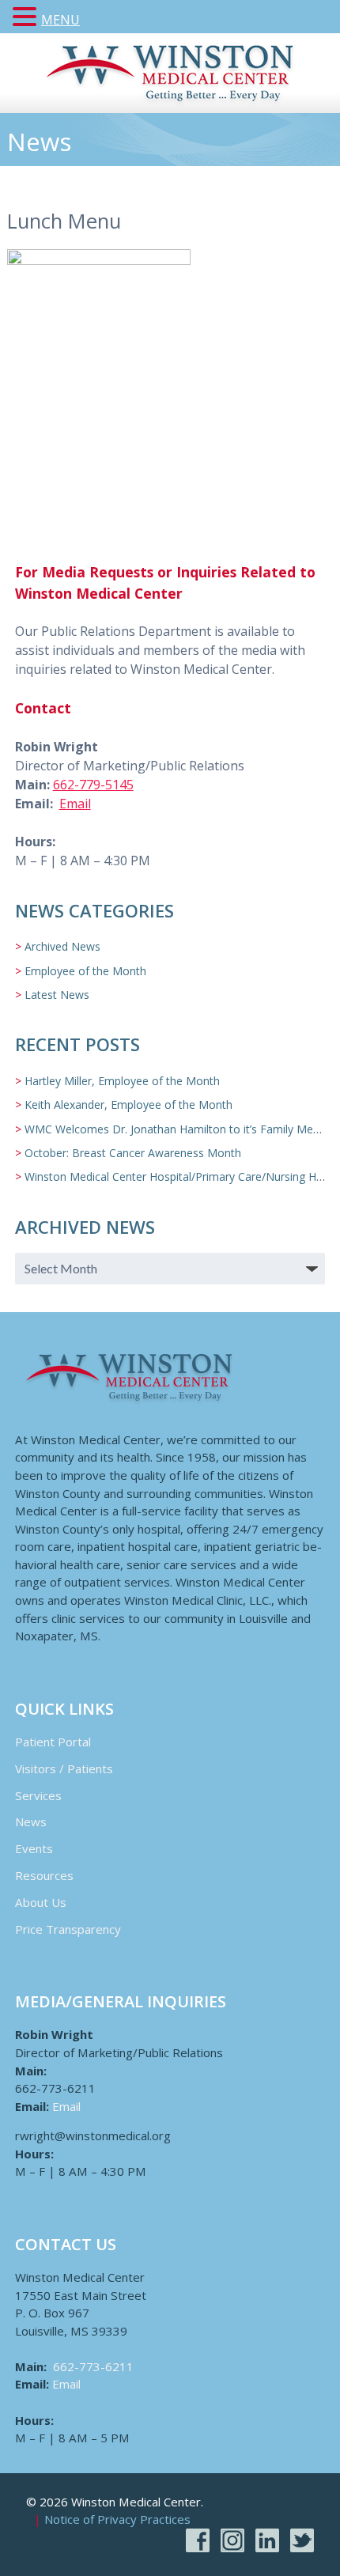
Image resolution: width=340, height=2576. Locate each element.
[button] (27, 17)
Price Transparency (68, 1929)
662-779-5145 (93, 785)
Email (75, 804)
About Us (41, 1902)
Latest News (57, 995)
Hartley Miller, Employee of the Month (122, 1081)
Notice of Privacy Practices (117, 2520)
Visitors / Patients (64, 1768)
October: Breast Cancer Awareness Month (133, 1153)
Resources (44, 1875)
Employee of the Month (85, 971)
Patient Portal (53, 1742)
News (31, 1821)
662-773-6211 (93, 2366)
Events (34, 1848)
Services (38, 1795)
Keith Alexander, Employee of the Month (128, 1105)
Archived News (62, 946)
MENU (60, 20)
